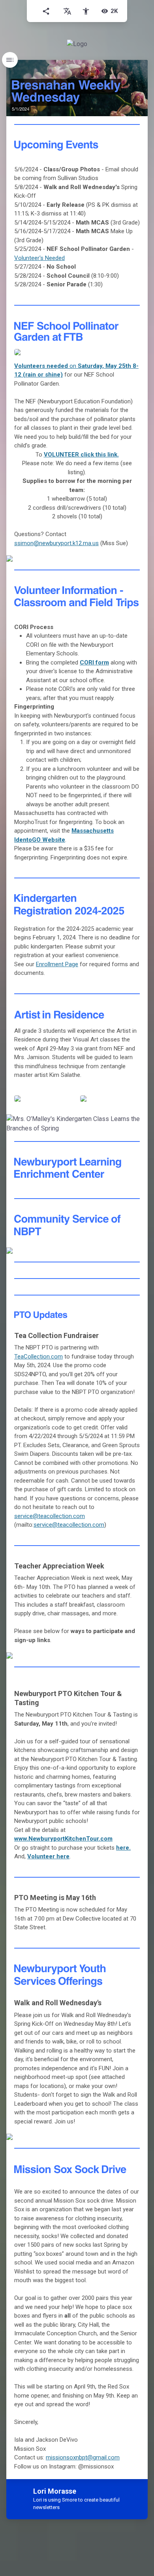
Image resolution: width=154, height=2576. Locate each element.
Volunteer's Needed (39, 258)
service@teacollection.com (50, 1516)
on (46, 366)
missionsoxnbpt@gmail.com (83, 2457)
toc (10, 60)
